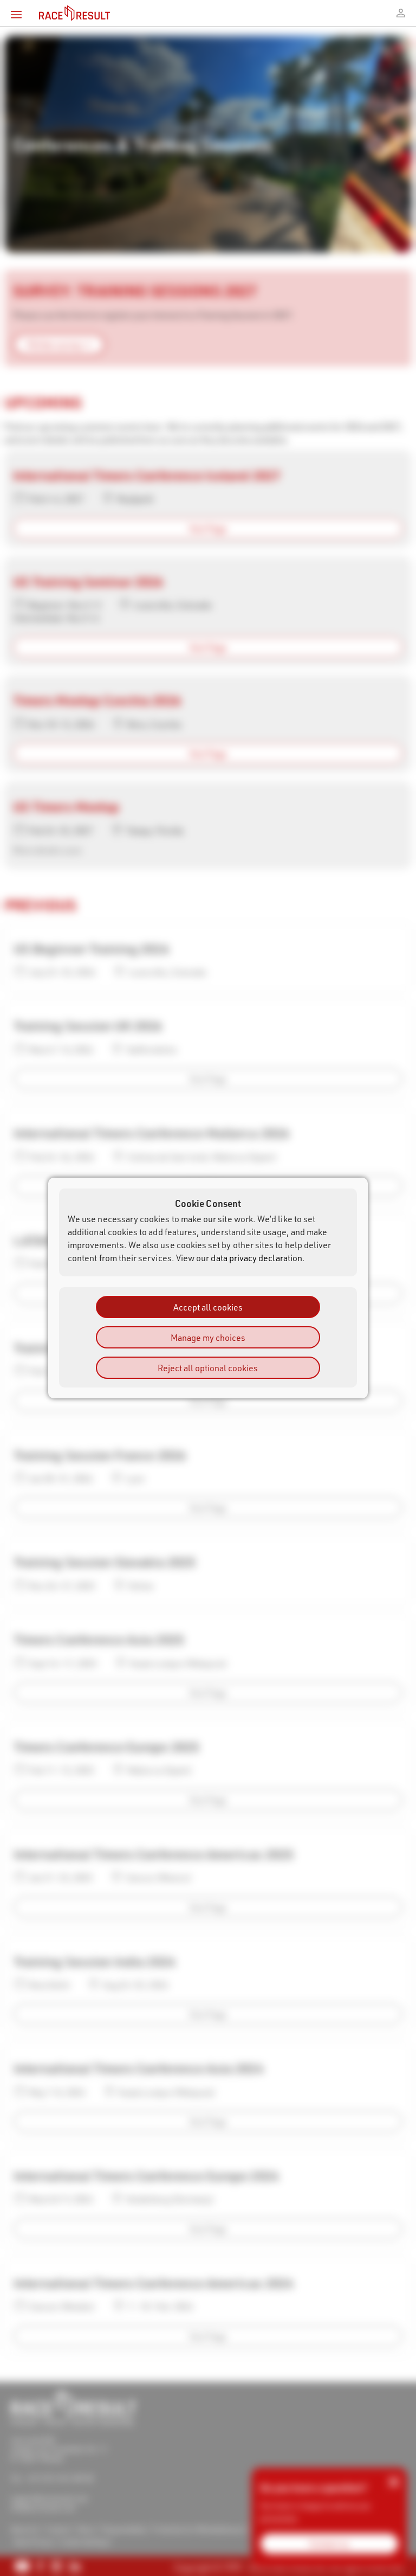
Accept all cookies (208, 1307)
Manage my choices (208, 1337)
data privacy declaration (256, 1258)
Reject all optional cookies (208, 1368)
